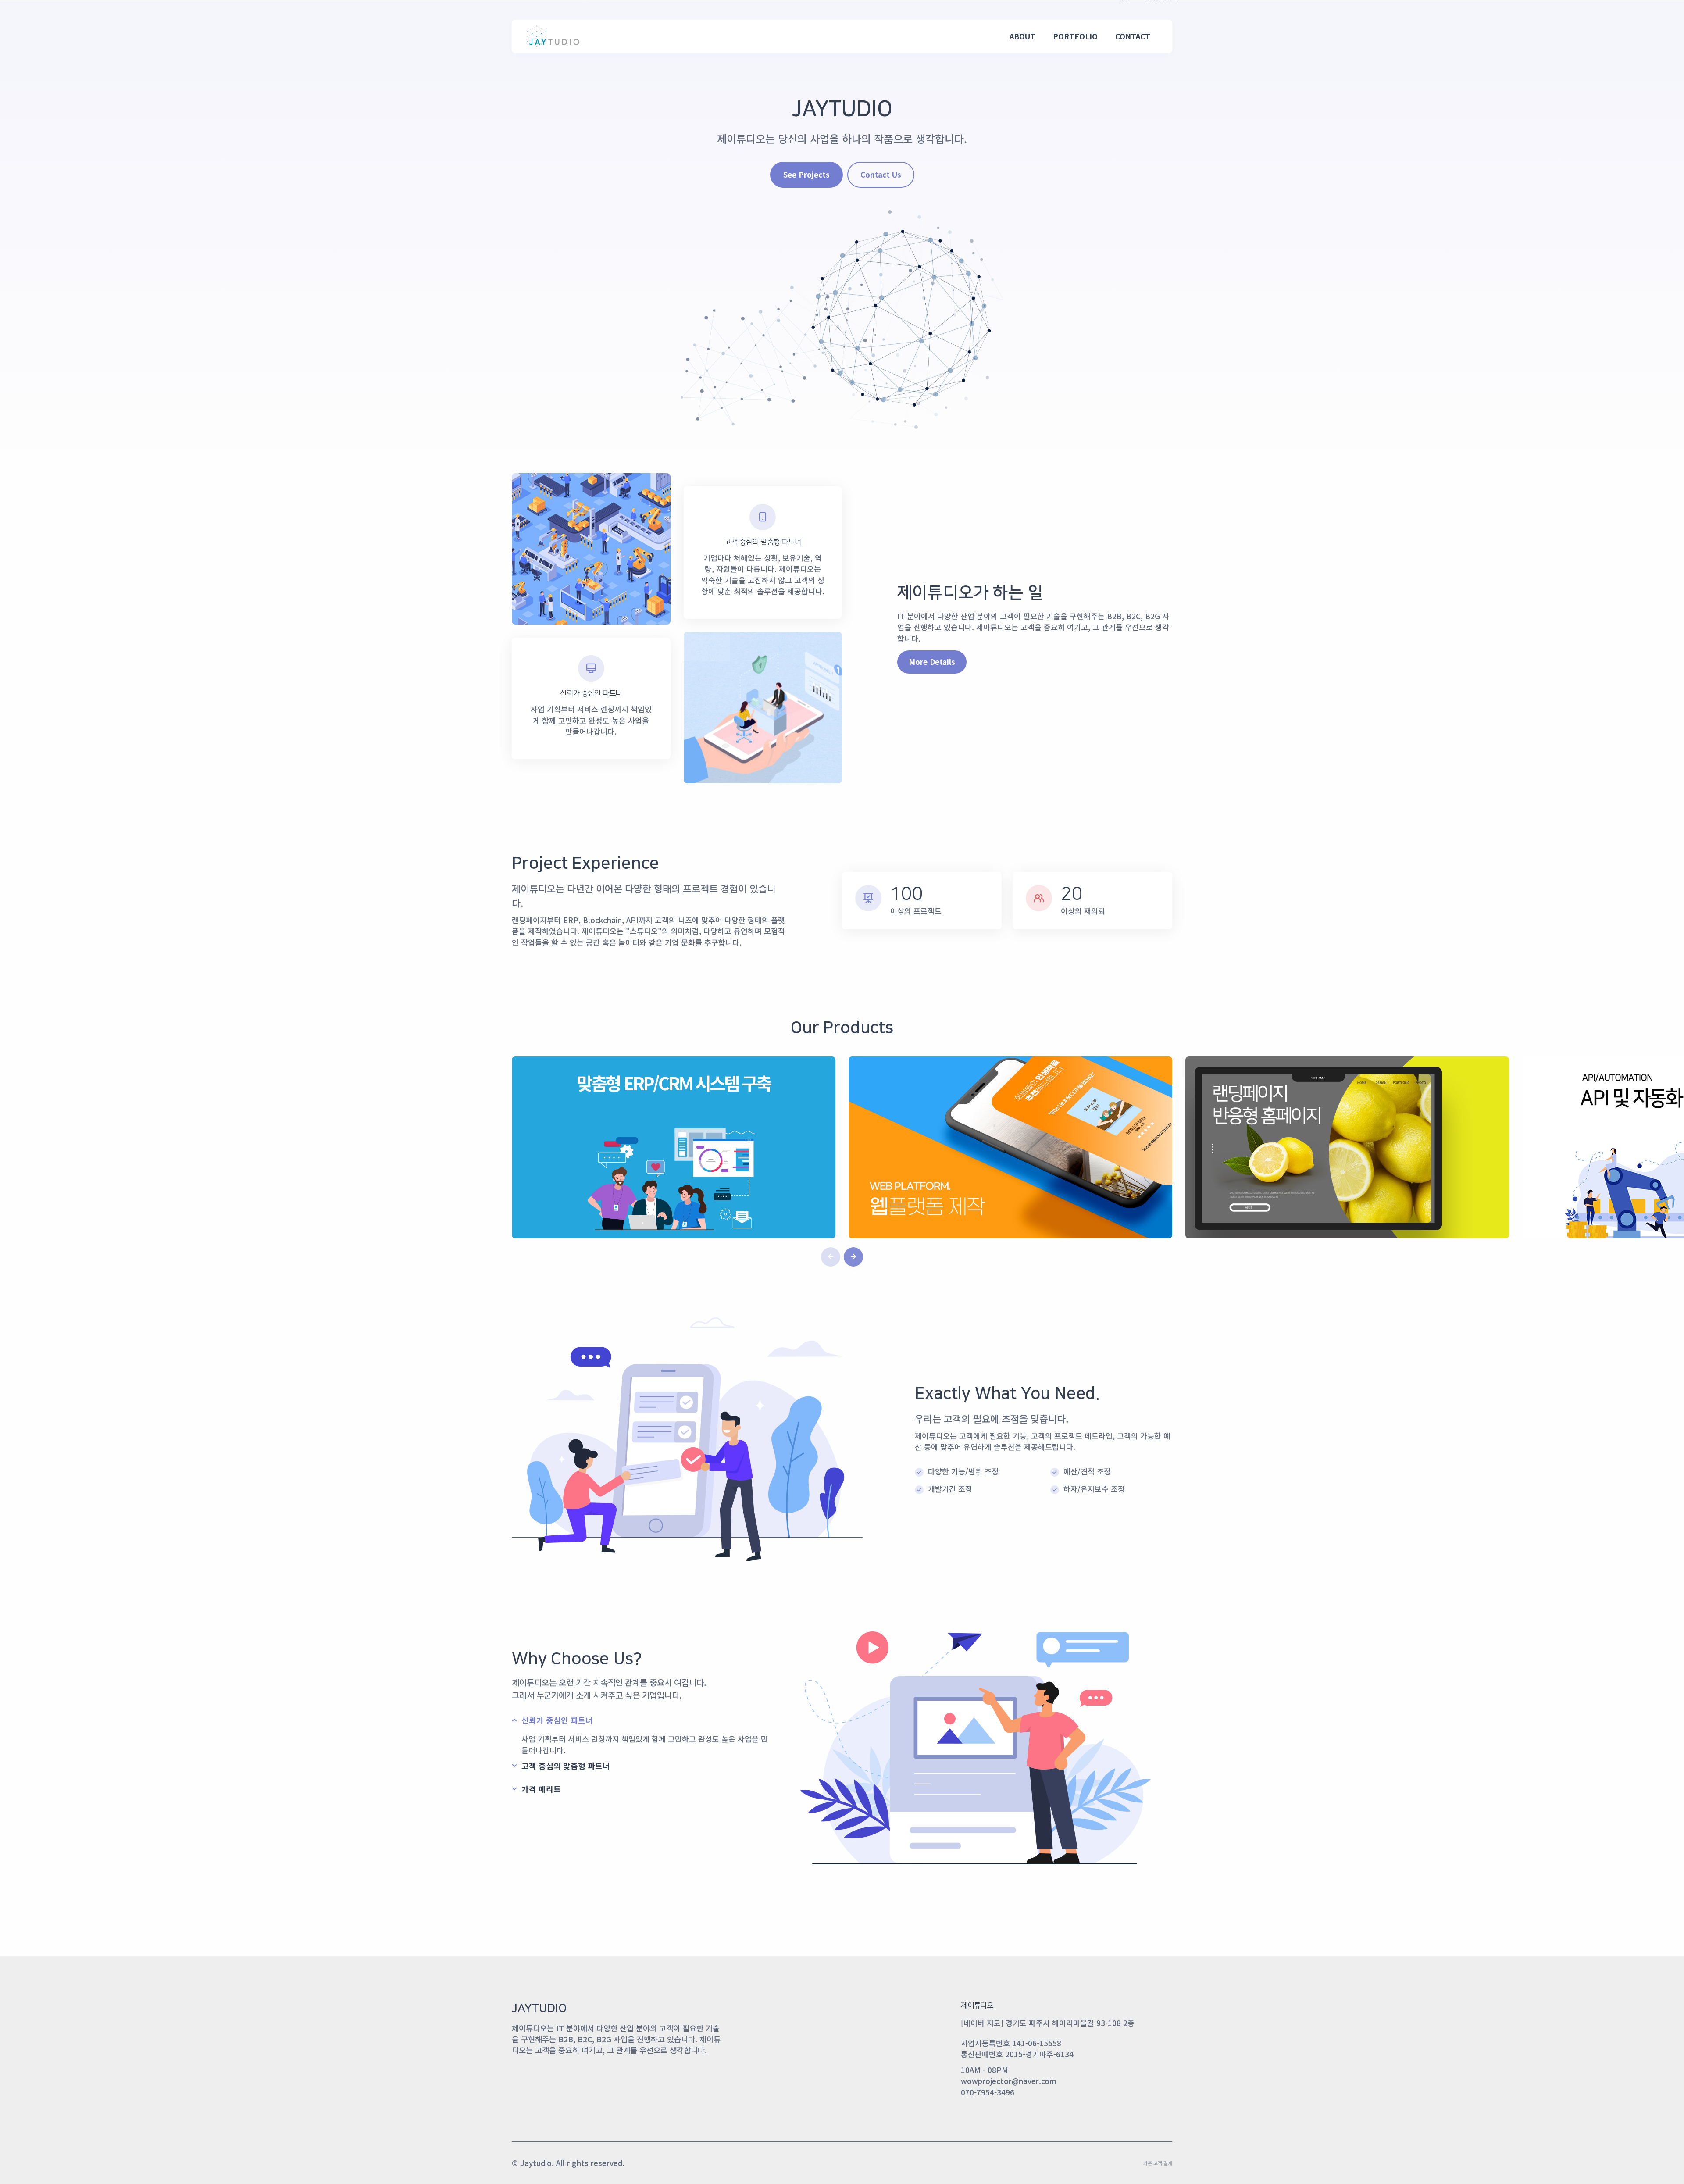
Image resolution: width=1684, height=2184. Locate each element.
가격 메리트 (541, 1789)
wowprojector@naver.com (1009, 2081)
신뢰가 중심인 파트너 (557, 1720)
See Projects (806, 174)
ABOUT (1022, 36)
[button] (853, 1257)
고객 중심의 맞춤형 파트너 (566, 1766)
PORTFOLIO (1075, 36)
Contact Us (881, 174)
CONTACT (1133, 36)
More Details (932, 662)
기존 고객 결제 (1158, 2163)
